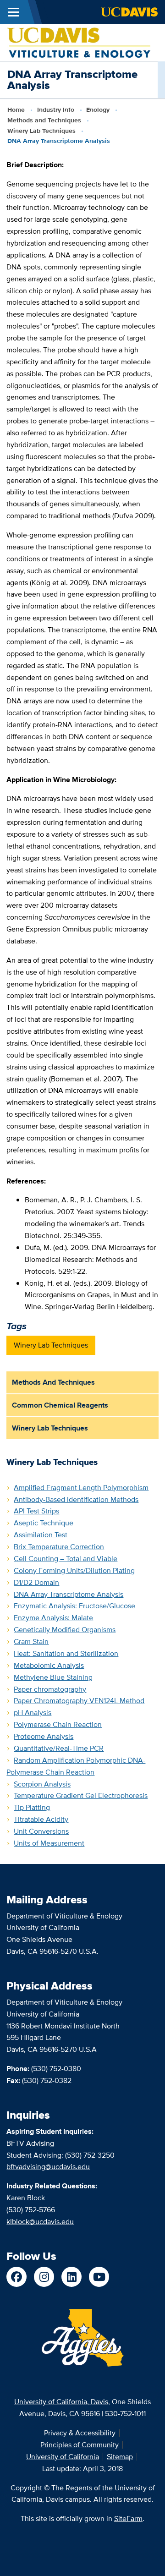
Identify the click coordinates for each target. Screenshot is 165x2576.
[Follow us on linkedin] (71, 2277)
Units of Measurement (49, 1843)
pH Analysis (33, 1713)
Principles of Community (80, 2445)
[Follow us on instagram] (44, 2277)
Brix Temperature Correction (59, 1547)
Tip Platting (32, 1807)
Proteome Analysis (44, 1736)
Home (16, 110)
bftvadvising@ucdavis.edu (48, 2167)
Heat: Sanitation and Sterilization (66, 1653)
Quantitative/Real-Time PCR (59, 1748)
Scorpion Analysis (42, 1784)
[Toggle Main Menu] (14, 12)
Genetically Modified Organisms (65, 1630)
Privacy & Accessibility (80, 2433)
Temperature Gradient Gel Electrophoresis (81, 1795)
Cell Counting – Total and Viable (66, 1559)
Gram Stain (31, 1642)
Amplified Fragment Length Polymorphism (81, 1488)
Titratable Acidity (41, 1819)
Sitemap (120, 2457)
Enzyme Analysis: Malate (53, 1618)
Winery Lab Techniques (41, 131)
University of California (63, 2457)
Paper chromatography (50, 1689)
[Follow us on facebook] (16, 2277)
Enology (98, 110)
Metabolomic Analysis (49, 1665)
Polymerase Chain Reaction (58, 1724)
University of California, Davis (61, 2402)
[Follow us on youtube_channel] (99, 2277)
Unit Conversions (41, 1831)
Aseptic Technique (44, 1523)
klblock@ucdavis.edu (40, 2222)
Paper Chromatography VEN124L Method (79, 1701)
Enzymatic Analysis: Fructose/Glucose (74, 1606)
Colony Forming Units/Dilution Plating (74, 1570)
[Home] (79, 42)
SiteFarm (128, 2518)
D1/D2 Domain (36, 1582)
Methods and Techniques (44, 120)
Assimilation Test (41, 1535)
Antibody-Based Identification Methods (76, 1499)
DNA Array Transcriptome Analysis (69, 1594)
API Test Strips (36, 1511)
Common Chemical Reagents (60, 1405)
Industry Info (56, 110)
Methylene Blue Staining (53, 1677)
